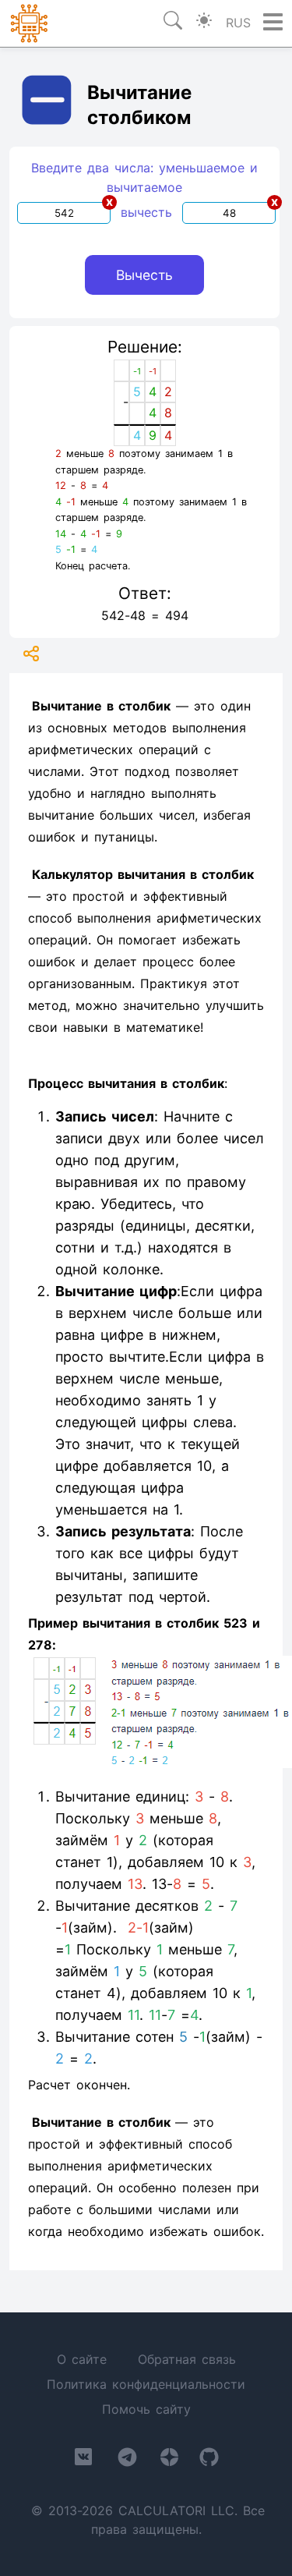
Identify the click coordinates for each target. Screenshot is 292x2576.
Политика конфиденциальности (146, 2384)
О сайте (82, 2359)
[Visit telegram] (127, 2460)
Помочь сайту (146, 2409)
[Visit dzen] (169, 2460)
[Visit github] (209, 2460)
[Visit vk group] (83, 2460)
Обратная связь (187, 2359)
